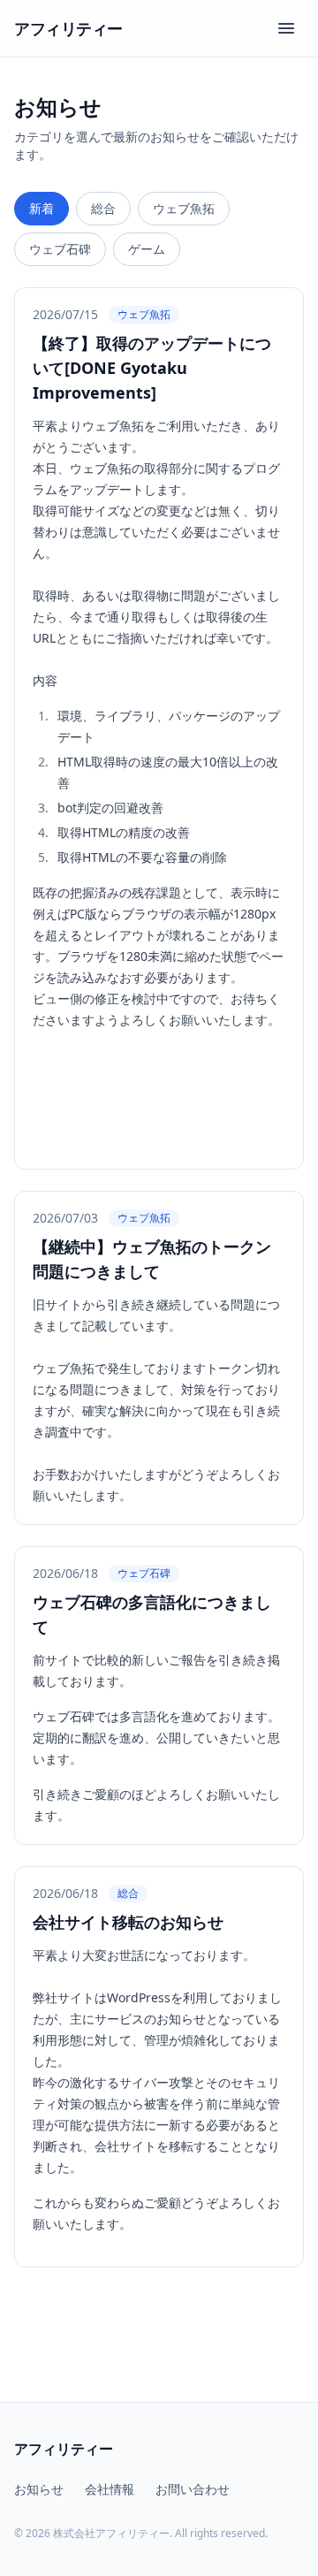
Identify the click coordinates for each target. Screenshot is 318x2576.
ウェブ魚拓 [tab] (184, 208)
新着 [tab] (42, 208)
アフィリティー (68, 28)
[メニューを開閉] (286, 28)
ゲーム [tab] (147, 249)
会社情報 (110, 2489)
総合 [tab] (103, 208)
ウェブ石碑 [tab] (60, 249)
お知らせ (39, 2489)
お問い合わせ (193, 2489)
